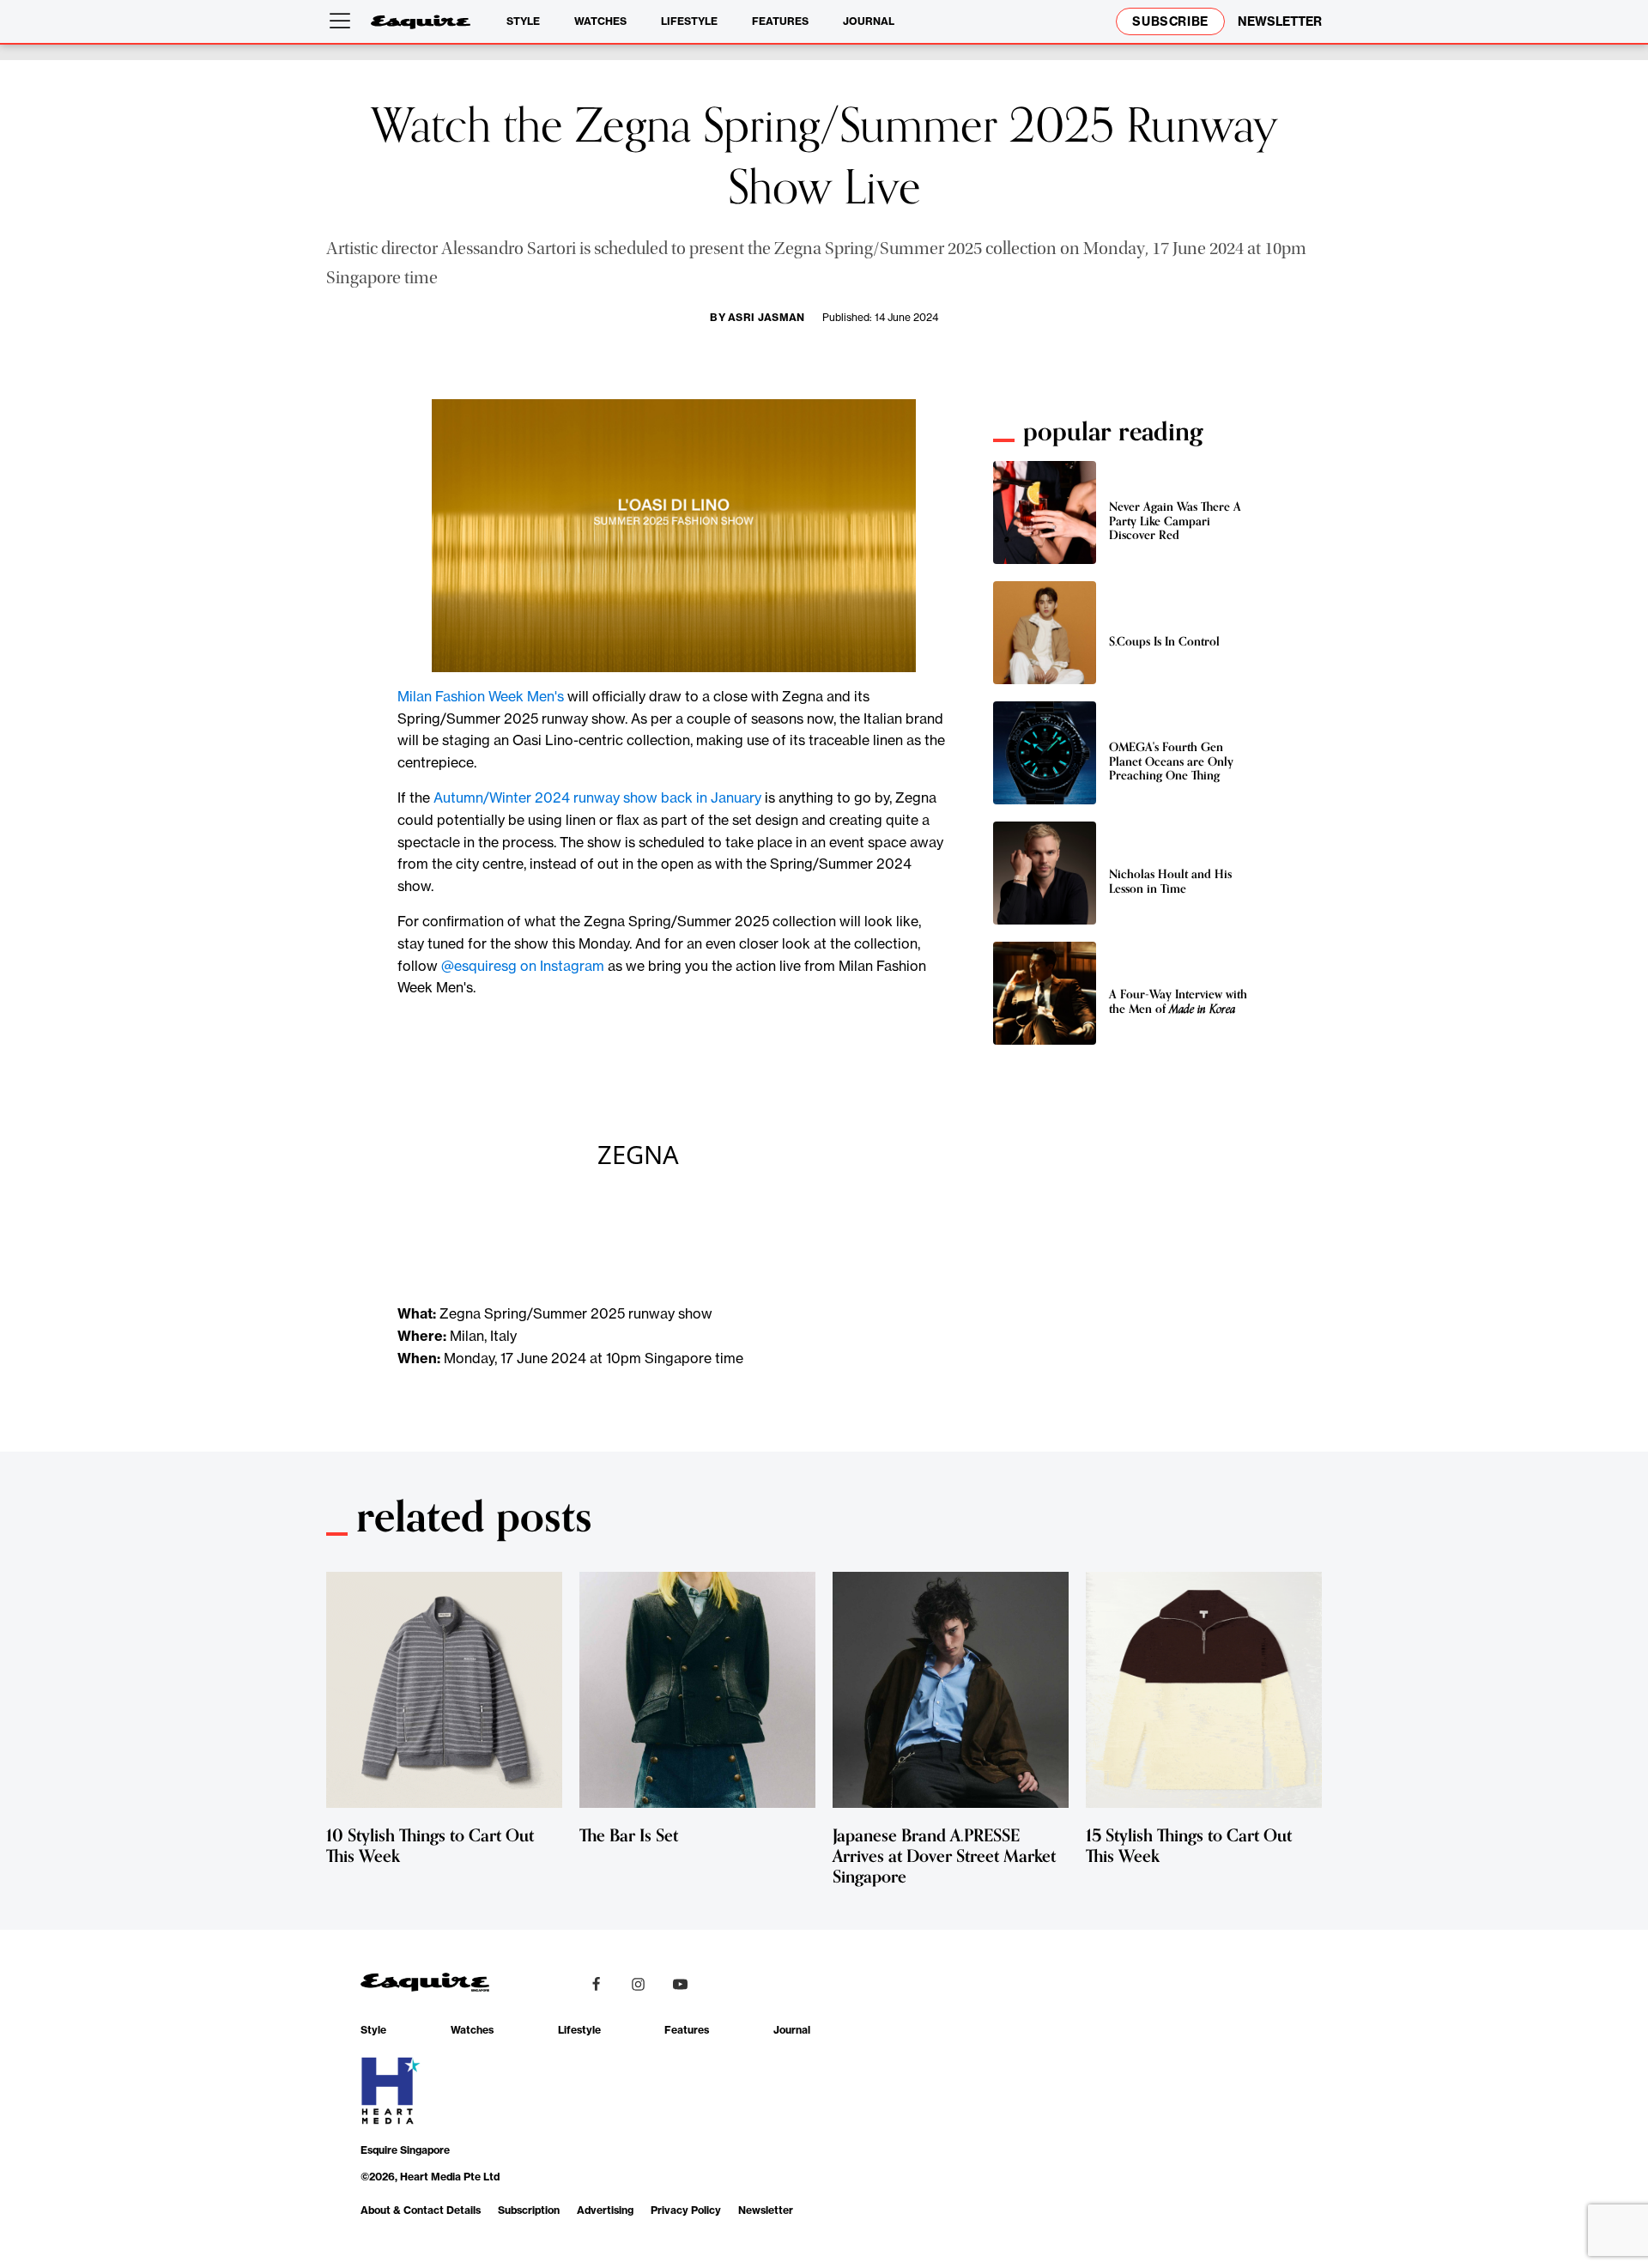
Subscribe (1170, 21)
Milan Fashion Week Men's (481, 696)
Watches (600, 21)
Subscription (529, 2210)
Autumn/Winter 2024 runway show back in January (597, 797)
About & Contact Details (421, 2210)
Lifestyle (689, 21)
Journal (869, 21)
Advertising (605, 2210)
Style (523, 21)
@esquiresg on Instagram (523, 966)
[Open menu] (343, 21)
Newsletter (766, 2210)
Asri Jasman (766, 317)
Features (780, 21)
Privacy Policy (686, 2210)
